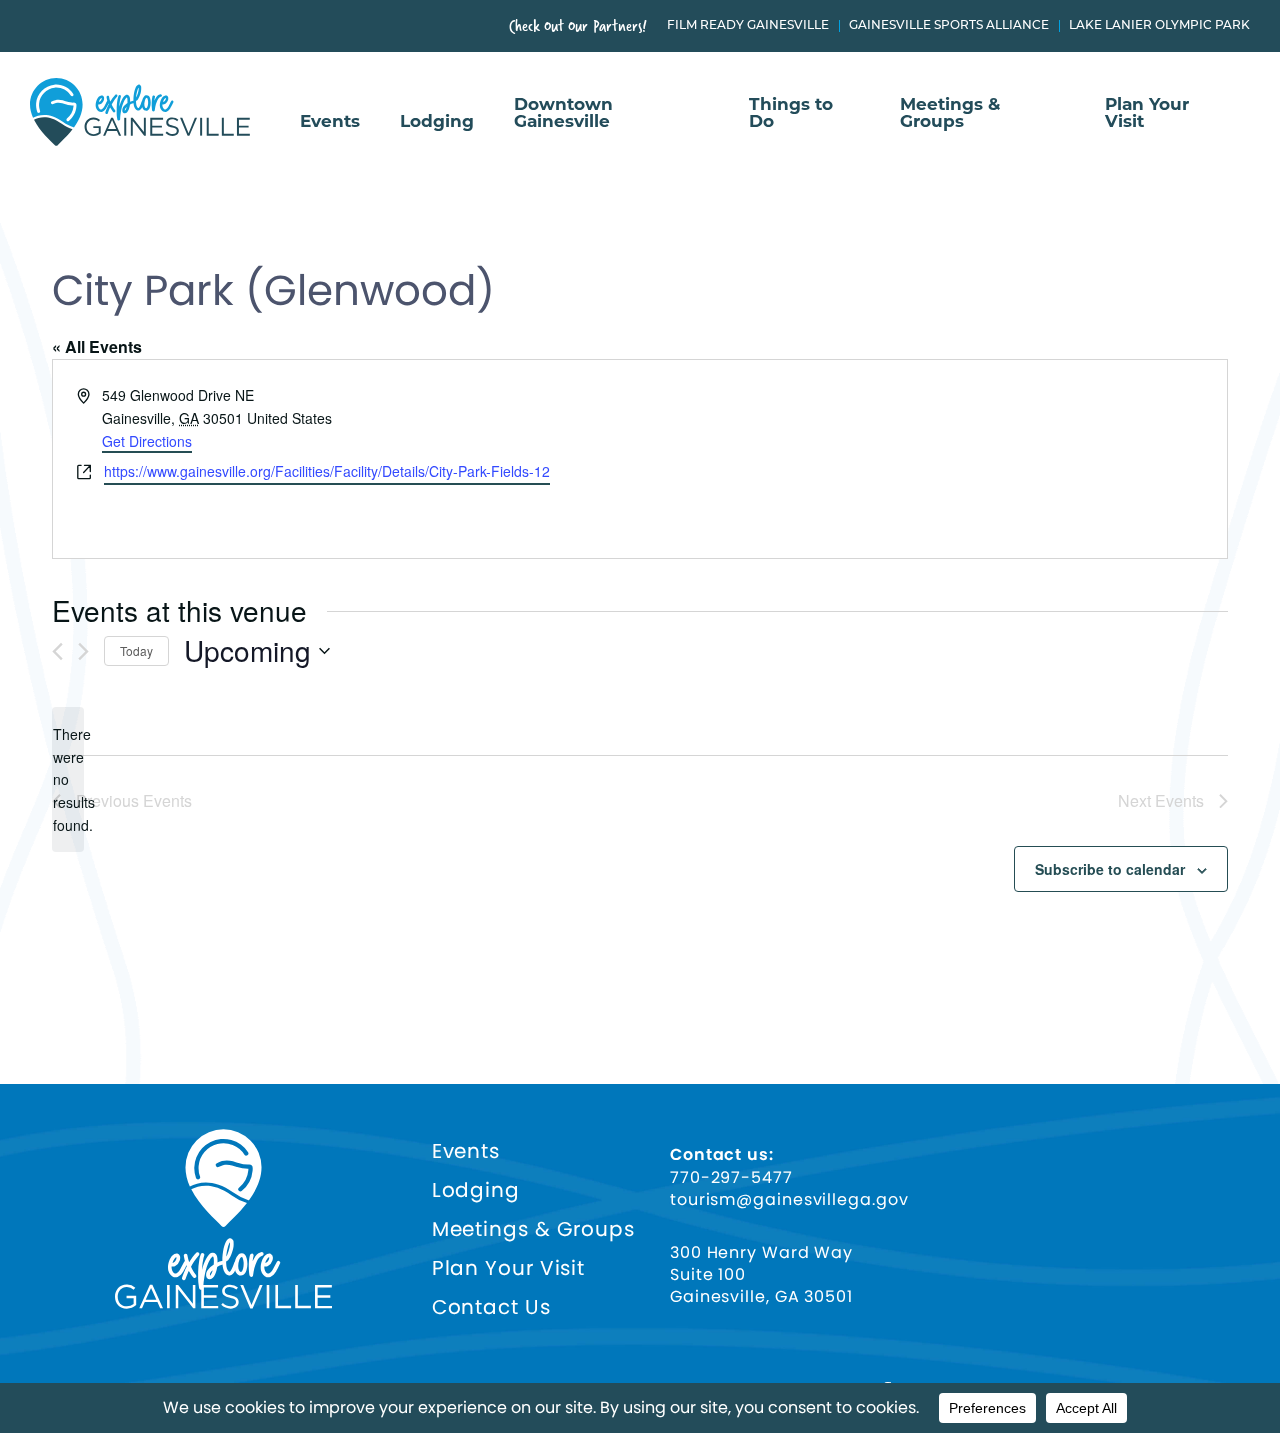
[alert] (68, 779)
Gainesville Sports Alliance (949, 26)
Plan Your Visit (1147, 113)
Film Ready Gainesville (748, 26)
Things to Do (791, 113)
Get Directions (147, 441)
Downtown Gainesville (563, 113)
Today (136, 650)
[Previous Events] (57, 651)
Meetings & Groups (950, 113)
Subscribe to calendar (1110, 869)
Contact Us (491, 1307)
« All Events (97, 346)
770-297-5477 (731, 1178)
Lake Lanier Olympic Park (1159, 26)
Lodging (437, 122)
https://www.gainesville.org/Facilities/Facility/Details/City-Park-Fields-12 (327, 471)
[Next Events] (83, 651)
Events (330, 122)
